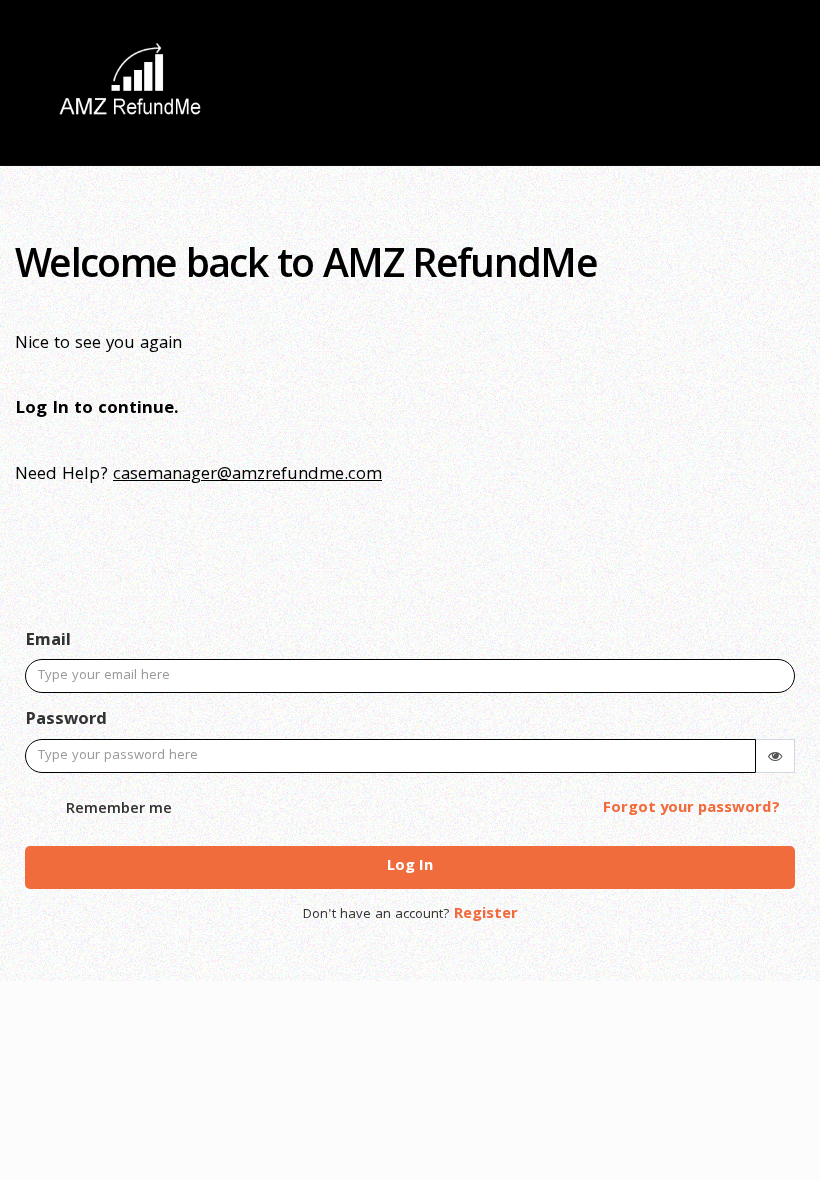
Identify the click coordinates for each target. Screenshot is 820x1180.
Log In (410, 867)
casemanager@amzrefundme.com (247, 475)
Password (66, 721)
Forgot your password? (691, 809)
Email (48, 642)
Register (486, 915)
